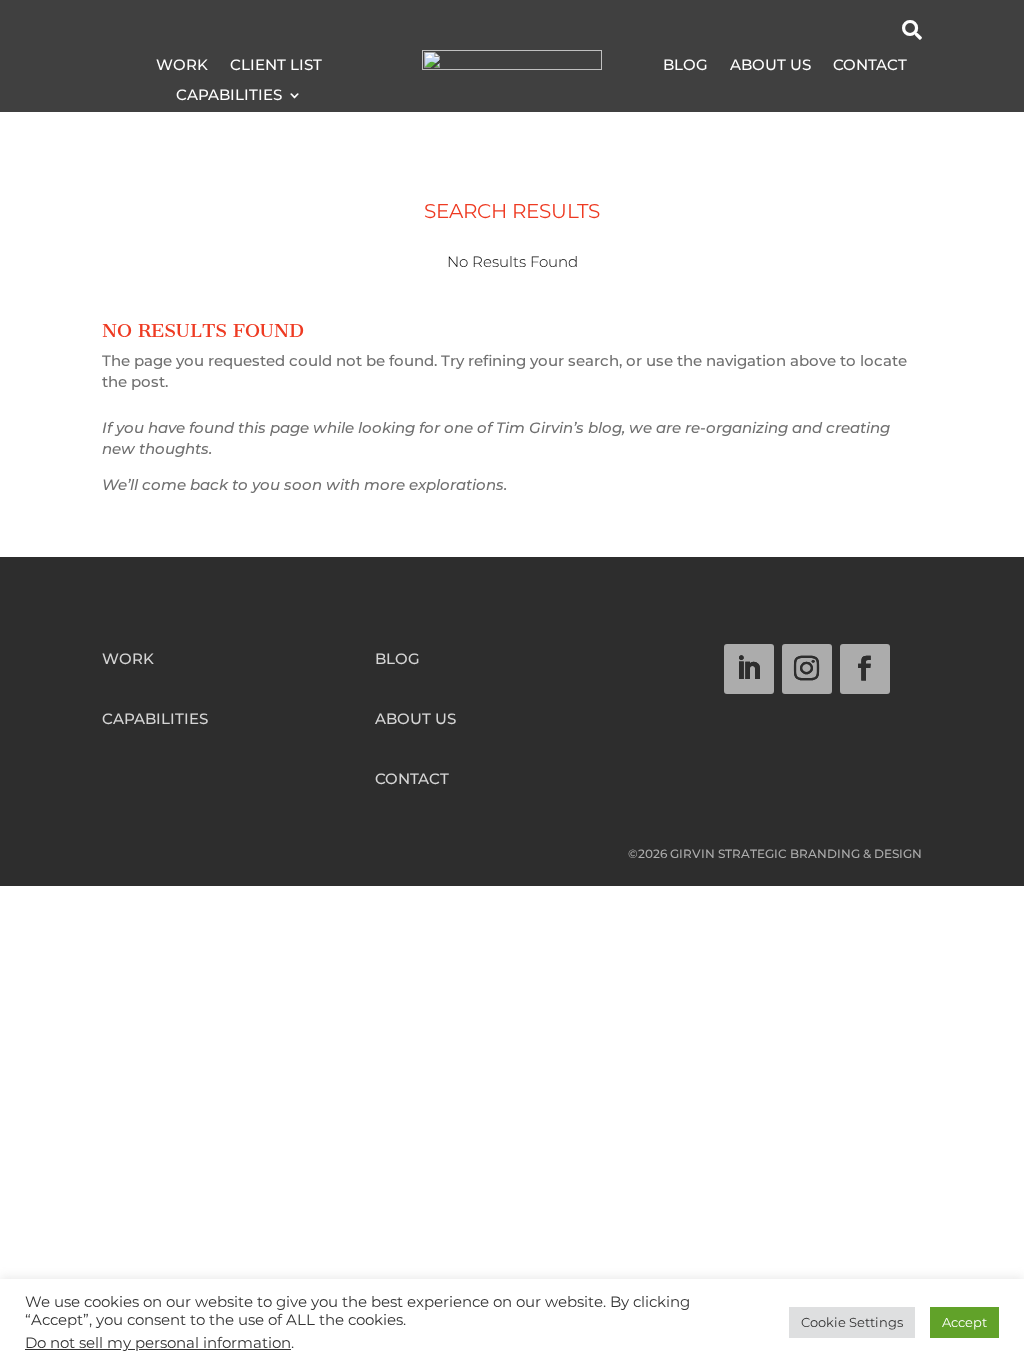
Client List (276, 66)
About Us (770, 66)
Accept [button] (964, 1322)
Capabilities (229, 96)
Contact (870, 66)
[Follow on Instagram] (807, 669)
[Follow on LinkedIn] (749, 669)
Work (182, 66)
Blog (685, 66)
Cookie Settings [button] (852, 1322)
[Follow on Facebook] (865, 669)
